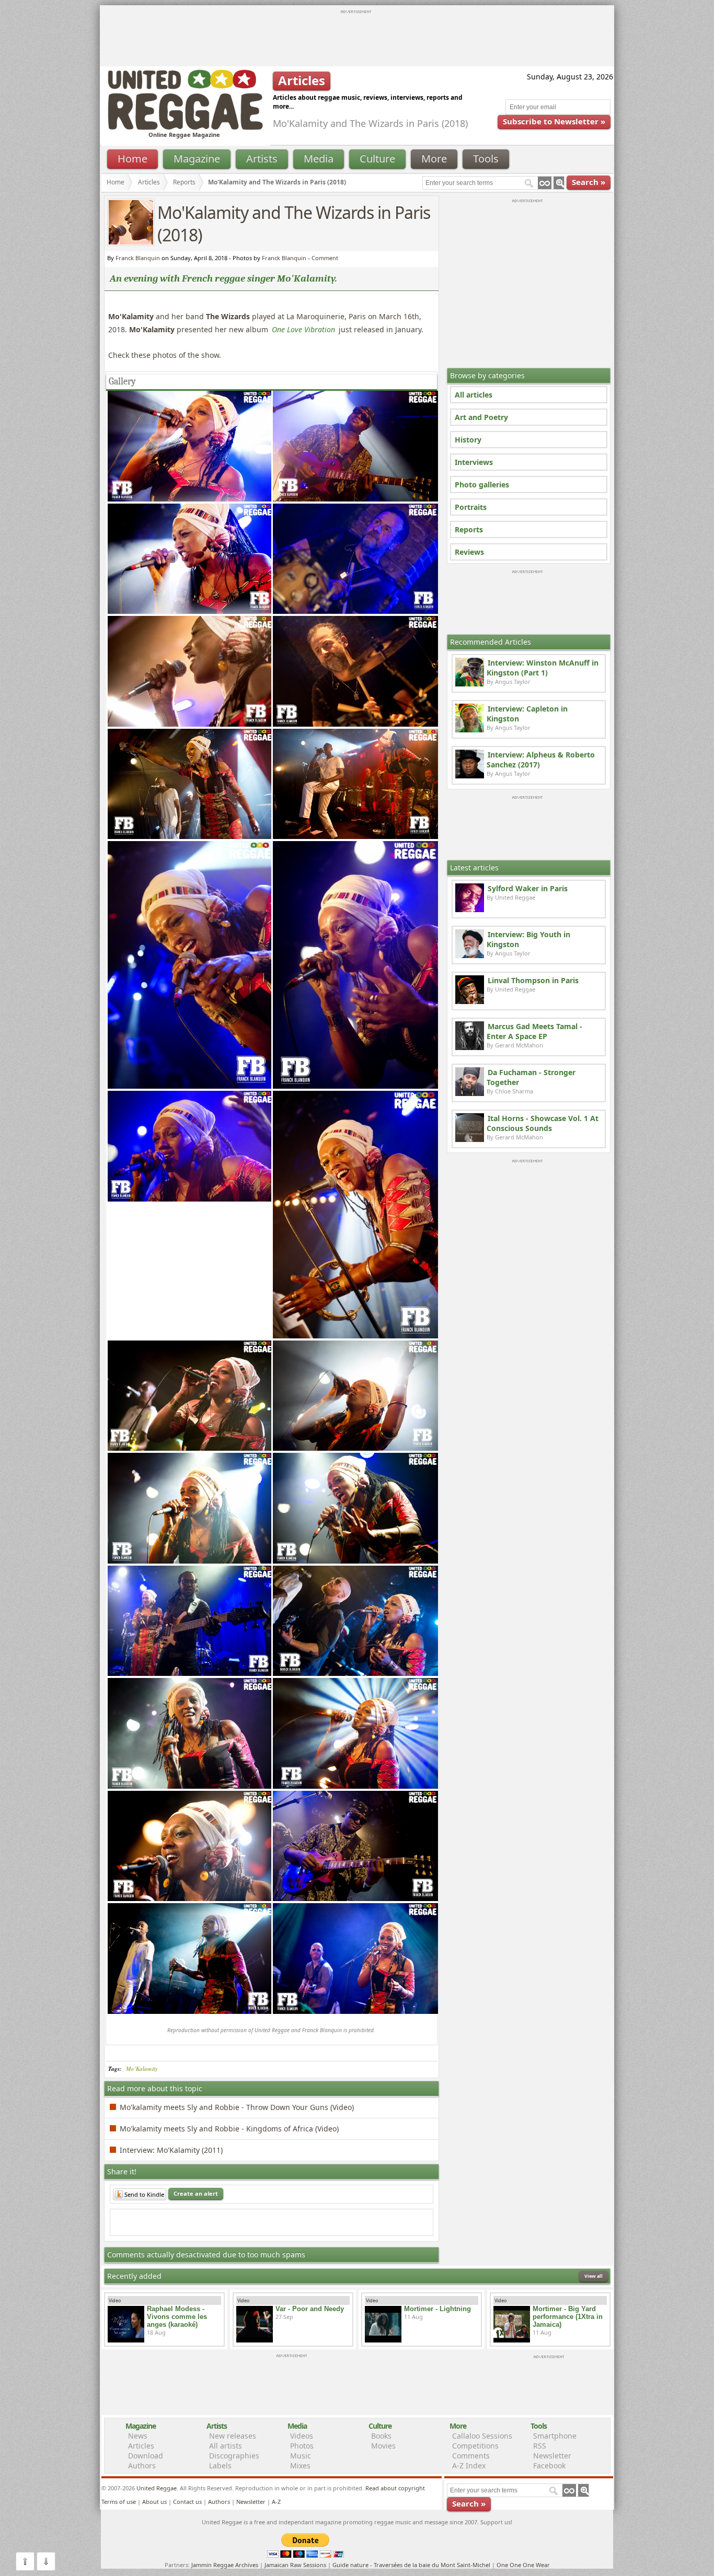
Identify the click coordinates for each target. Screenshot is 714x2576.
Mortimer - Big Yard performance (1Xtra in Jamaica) (568, 2317)
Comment (325, 258)
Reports (469, 529)
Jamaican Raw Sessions (295, 2565)
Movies (383, 2446)
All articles (474, 395)
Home (133, 159)
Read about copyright (395, 2488)
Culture (377, 159)
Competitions (475, 2446)
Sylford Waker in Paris (528, 888)
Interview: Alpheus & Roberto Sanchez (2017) (541, 760)
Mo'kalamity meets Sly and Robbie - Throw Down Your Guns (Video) (237, 2107)
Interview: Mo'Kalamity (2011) (171, 2150)
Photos (302, 2446)
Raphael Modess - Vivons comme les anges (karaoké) (177, 2317)
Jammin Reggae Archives (225, 2565)
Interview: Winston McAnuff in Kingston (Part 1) (543, 668)
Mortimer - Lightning (437, 2309)
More (434, 159)
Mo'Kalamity (142, 2069)
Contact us (187, 2502)
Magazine (197, 159)
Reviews (469, 552)
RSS (540, 2446)
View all (594, 2276)
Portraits (471, 507)
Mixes (300, 2466)
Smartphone (555, 2436)
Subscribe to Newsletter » (554, 121)
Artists (262, 159)
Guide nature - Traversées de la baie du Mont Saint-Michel (411, 2565)
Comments (471, 2456)
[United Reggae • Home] (185, 128)
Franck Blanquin (284, 258)
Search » (589, 182)
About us (154, 2502)
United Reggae (157, 2488)
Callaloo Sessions (482, 2436)
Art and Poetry (481, 417)
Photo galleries (482, 485)
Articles (149, 182)
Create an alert (196, 2193)
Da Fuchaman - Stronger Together (531, 1077)
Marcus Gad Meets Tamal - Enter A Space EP (534, 1031)
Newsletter (552, 2456)
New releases (233, 2436)
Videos (302, 2436)
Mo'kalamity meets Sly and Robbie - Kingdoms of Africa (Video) (229, 2129)
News (138, 2436)
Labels (220, 2466)
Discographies (234, 2456)
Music (301, 2456)
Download (146, 2456)
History (468, 440)
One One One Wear (523, 2565)
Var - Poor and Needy (310, 2309)
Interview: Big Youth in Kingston (528, 939)
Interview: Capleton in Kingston (527, 714)
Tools (486, 159)
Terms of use (119, 2502)
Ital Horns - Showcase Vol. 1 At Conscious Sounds (543, 1123)
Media (319, 159)
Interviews (474, 462)
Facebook (549, 2466)
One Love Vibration (303, 329)
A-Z (276, 2502)
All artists (226, 2446)
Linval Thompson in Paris (533, 980)
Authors (142, 2466)
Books (381, 2436)
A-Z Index (469, 2466)
